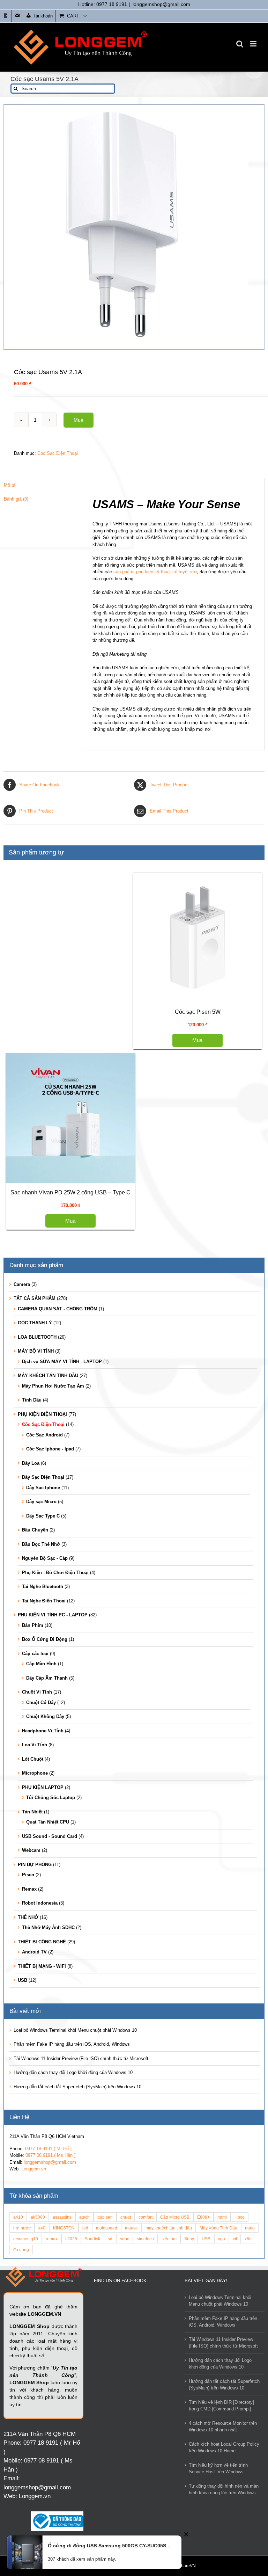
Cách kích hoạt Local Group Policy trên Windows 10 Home (224, 2448)
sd (110, 2239)
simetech (145, 2239)
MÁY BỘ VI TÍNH (36, 1351)
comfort (146, 2217)
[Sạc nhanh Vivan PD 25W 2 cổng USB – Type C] (70, 1118)
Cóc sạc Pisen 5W (198, 1012)
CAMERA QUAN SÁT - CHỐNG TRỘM (58, 1309)
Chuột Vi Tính (37, 1692)
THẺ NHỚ (28, 1917)
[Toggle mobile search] (240, 44)
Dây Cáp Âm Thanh (47, 1678)
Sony (189, 2239)
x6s (248, 2239)
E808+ (203, 2217)
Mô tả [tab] (10, 485)
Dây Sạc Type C (43, 1516)
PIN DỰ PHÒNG (35, 1865)
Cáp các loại (35, 1654)
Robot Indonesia (40, 1903)
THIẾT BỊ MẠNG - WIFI (42, 1966)
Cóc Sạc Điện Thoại (58, 453)
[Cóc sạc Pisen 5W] (198, 938)
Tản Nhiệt (32, 1812)
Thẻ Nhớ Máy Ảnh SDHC (48, 1927)
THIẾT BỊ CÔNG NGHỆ (42, 1942)
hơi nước (22, 2228)
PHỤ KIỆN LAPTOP (43, 1787)
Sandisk (92, 2239)
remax (52, 2239)
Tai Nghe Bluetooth (43, 1587)
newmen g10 (26, 2239)
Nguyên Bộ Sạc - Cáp (45, 1558)
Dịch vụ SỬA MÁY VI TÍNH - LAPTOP (62, 1362)
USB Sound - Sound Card (50, 1836)
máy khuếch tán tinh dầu (169, 2228)
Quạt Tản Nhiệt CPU (48, 1822)
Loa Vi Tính (35, 1745)
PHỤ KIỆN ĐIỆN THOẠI (42, 1414)
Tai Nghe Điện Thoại (44, 1601)
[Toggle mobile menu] (254, 44)
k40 (42, 2228)
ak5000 (38, 2217)
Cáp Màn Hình (41, 1664)
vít (235, 2239)
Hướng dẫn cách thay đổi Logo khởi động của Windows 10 (73, 2072)
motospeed (107, 2228)
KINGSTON (64, 2228)
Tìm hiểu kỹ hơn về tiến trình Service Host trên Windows (218, 2469)
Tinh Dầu (32, 1400)
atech (84, 2217)
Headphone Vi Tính (43, 1731)
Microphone (35, 1773)
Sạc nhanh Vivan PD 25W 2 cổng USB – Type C (70, 1192)
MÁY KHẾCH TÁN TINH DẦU (48, 1376)
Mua (79, 420)
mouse (131, 2228)
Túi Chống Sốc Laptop (51, 1798)
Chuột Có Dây (41, 1702)
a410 (18, 2217)
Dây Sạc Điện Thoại (43, 1477)
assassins (62, 2217)
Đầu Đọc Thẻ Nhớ (41, 1544)
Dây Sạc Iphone (43, 1488)
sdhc (125, 2239)
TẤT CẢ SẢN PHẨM (35, 1298)
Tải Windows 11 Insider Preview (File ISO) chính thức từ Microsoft (81, 2058)
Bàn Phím (33, 1625)
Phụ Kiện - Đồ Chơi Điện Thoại (55, 1573)
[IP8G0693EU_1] (134, 227)
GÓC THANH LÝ (35, 1323)
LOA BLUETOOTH (37, 1337)
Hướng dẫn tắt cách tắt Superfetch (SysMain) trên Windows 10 (77, 2087)
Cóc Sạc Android (44, 1435)
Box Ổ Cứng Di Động (45, 1639)
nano (250, 2228)
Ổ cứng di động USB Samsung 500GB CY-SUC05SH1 (109, 2546)
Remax (29, 1889)
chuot (126, 2217)
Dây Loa (31, 1463)
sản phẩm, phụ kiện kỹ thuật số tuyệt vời (155, 572)
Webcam (31, 1850)
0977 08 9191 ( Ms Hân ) (50, 2155)
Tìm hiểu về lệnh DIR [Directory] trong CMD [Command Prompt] (221, 2406)
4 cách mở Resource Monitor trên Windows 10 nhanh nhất (223, 2427)
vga (222, 2239)
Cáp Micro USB (175, 2217)
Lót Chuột (33, 1759)
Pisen (28, 1875)
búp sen (105, 2217)
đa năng (21, 2250)
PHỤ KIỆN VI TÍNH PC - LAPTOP (53, 1615)
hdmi (222, 2217)
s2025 (71, 2239)
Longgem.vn (34, 2169)
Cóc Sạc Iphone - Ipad (50, 1449)
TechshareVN (183, 2566)
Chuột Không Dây (45, 1716)
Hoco (240, 2217)
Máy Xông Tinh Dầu (218, 2228)
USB (23, 1980)
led (85, 2228)
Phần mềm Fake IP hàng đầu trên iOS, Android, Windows (72, 2044)
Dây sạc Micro (41, 1502)
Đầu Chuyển (35, 1530)
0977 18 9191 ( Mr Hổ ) (48, 2149)
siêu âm (169, 2239)
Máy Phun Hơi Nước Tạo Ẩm (53, 1386)
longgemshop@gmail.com (161, 4)
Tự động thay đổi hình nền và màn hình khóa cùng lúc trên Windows (224, 2490)
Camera (22, 1284)
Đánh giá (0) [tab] (16, 499)
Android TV (34, 1952)
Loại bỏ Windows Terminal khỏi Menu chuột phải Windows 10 (75, 2030)
